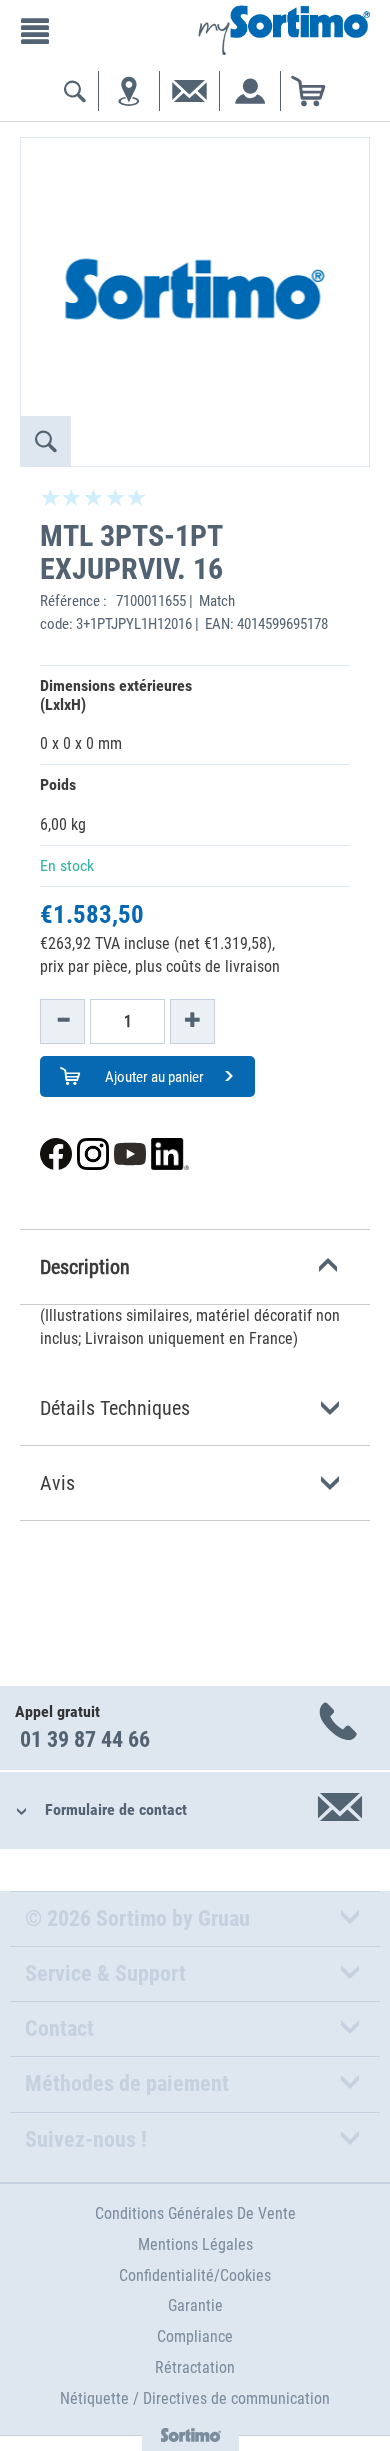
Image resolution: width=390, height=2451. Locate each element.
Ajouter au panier (153, 1077)
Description (85, 1267)
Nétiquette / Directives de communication (195, 2398)
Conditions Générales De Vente (195, 2213)
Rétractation (195, 2367)
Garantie (195, 2305)
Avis (57, 1483)
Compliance (195, 2336)
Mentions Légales (195, 2244)
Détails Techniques (115, 1408)
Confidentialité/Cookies (195, 2275)
